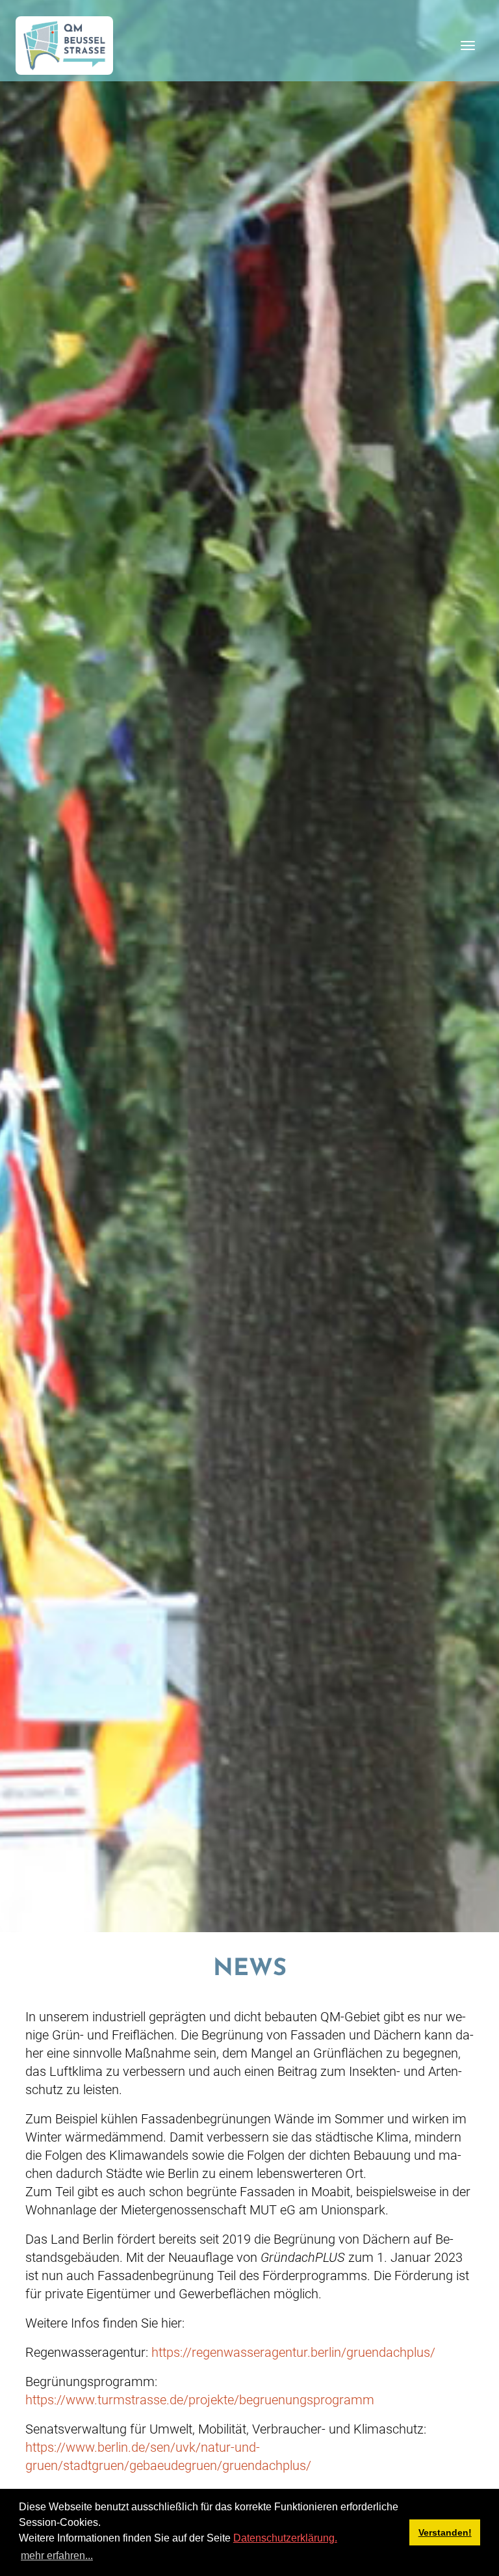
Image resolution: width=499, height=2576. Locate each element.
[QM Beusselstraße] (64, 46)
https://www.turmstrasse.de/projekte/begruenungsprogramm (200, 2400)
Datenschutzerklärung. (285, 2538)
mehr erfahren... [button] (57, 2556)
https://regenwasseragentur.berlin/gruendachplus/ (293, 2352)
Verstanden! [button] (445, 2532)
